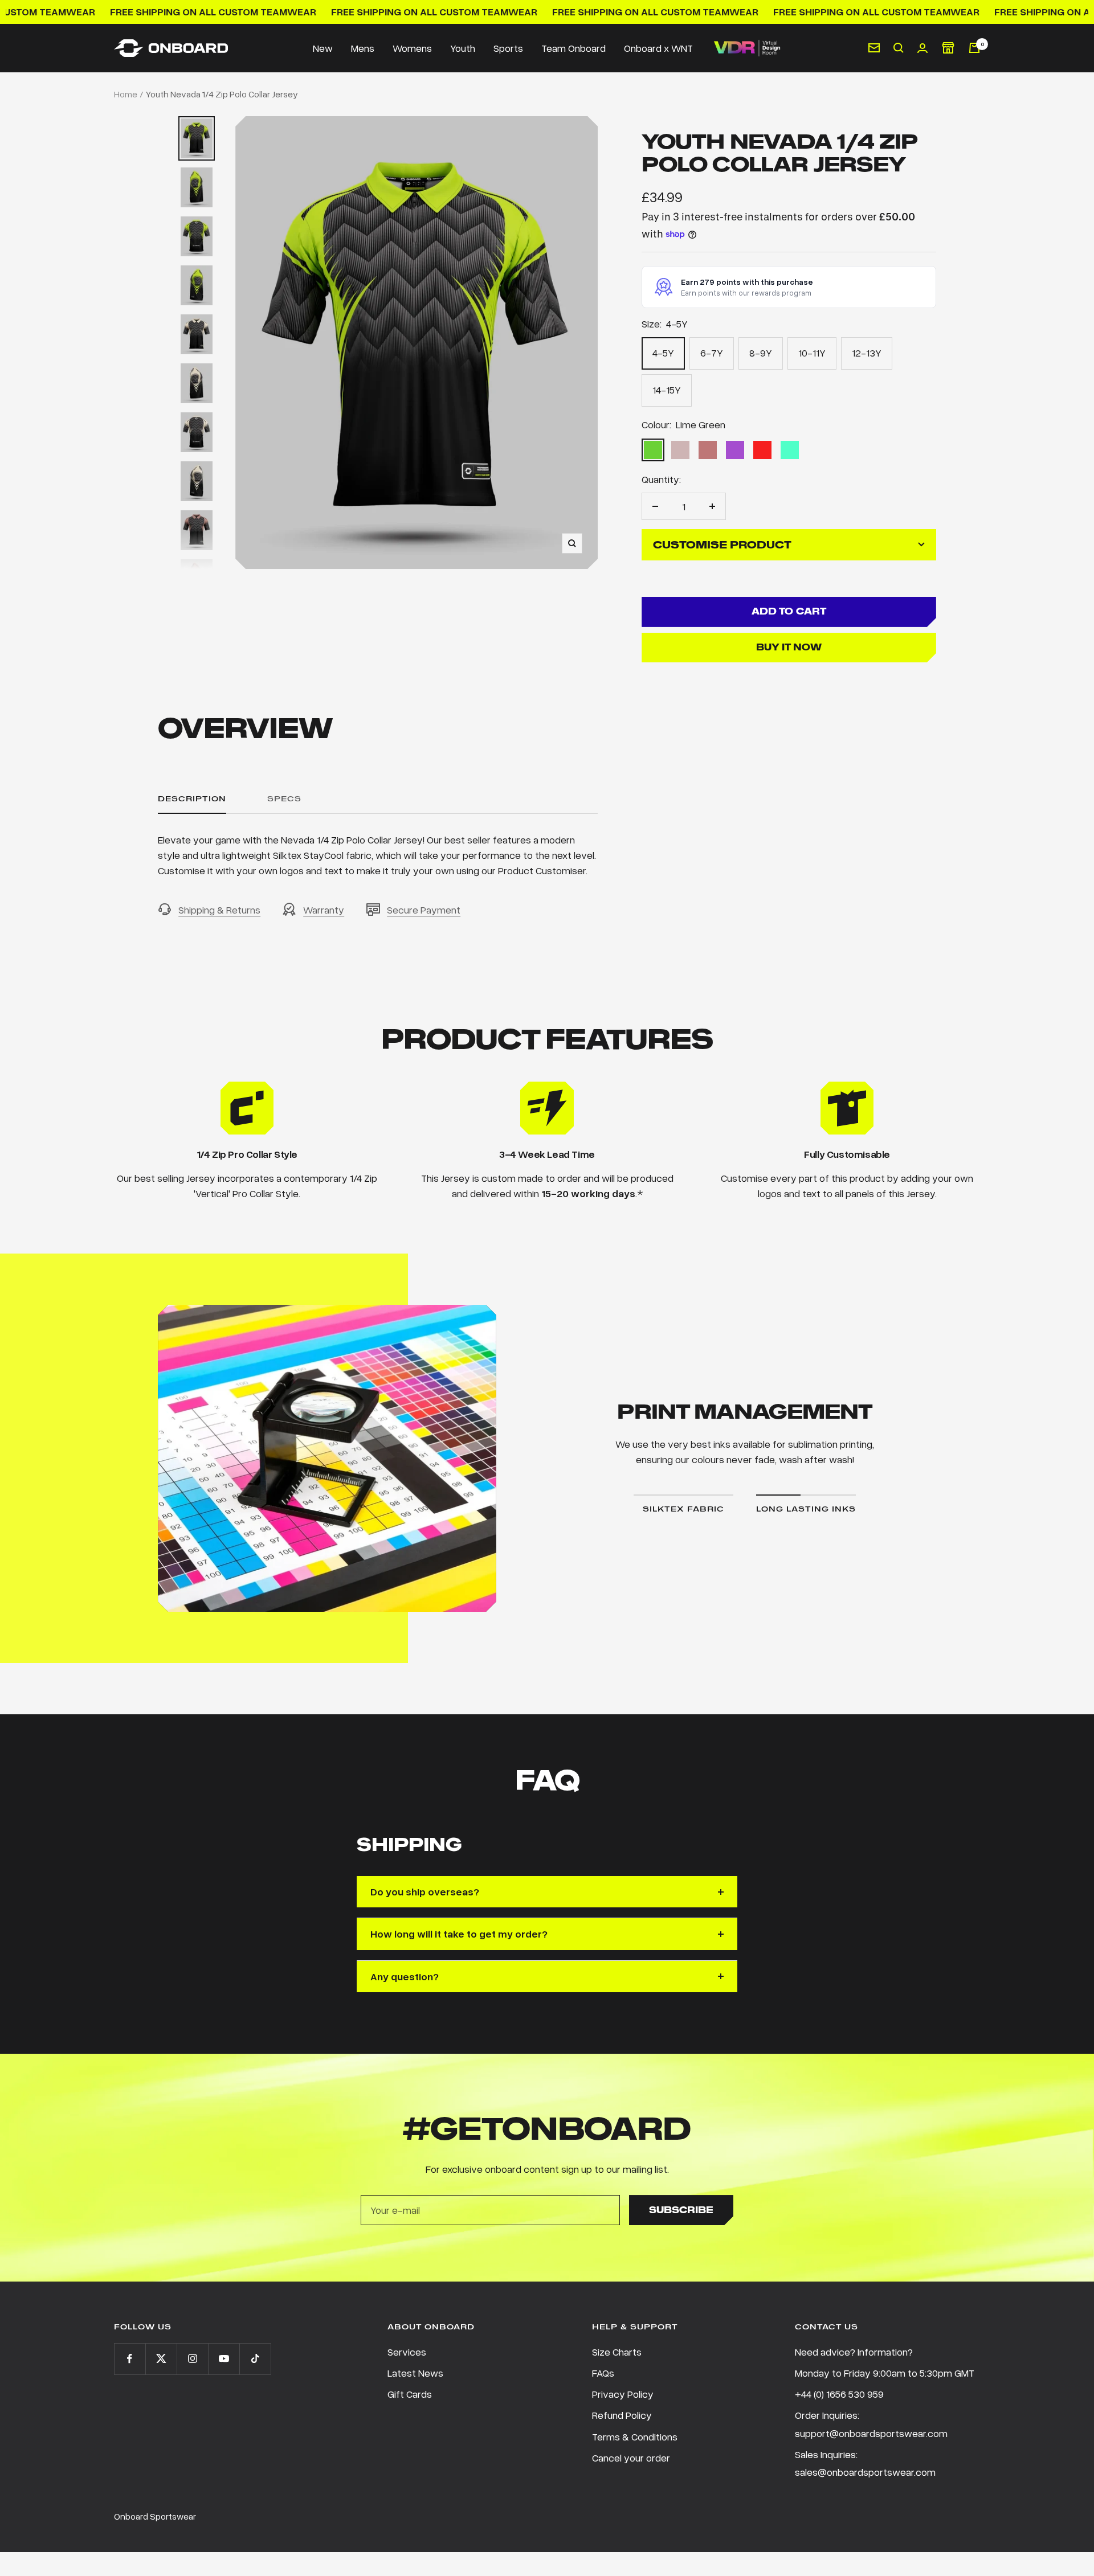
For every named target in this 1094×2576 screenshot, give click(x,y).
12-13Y (867, 353)
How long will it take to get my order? (459, 1934)
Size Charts (617, 2352)
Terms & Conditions (635, 2436)
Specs (284, 799)
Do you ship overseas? (425, 1891)
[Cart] (974, 48)
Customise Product (722, 545)
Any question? (405, 1976)
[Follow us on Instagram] (192, 2359)
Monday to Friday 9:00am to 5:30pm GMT (885, 2373)
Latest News (415, 2373)
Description (192, 799)
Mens (363, 48)
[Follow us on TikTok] (255, 2359)
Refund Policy (622, 2415)
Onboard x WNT (658, 48)
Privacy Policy (623, 2394)
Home (126, 94)
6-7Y (712, 353)
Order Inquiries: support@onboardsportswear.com (871, 2424)
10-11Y (812, 353)
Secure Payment (424, 910)
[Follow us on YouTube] (224, 2359)
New (323, 48)
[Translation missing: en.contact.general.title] (874, 48)
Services (407, 2352)
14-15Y (667, 390)
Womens (412, 48)
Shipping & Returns (219, 910)
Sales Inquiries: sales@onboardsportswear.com (865, 2463)
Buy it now (789, 647)
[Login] (922, 48)
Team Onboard (573, 48)
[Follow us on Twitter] (161, 2359)
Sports (508, 48)
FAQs (603, 2373)
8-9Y (761, 353)
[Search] (899, 48)
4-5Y (663, 353)
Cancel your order (631, 2458)
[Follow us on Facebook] (130, 2359)
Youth (463, 48)
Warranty (324, 910)
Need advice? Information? (854, 2352)
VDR (746, 48)
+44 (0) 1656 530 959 (839, 2394)
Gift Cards (410, 2394)
